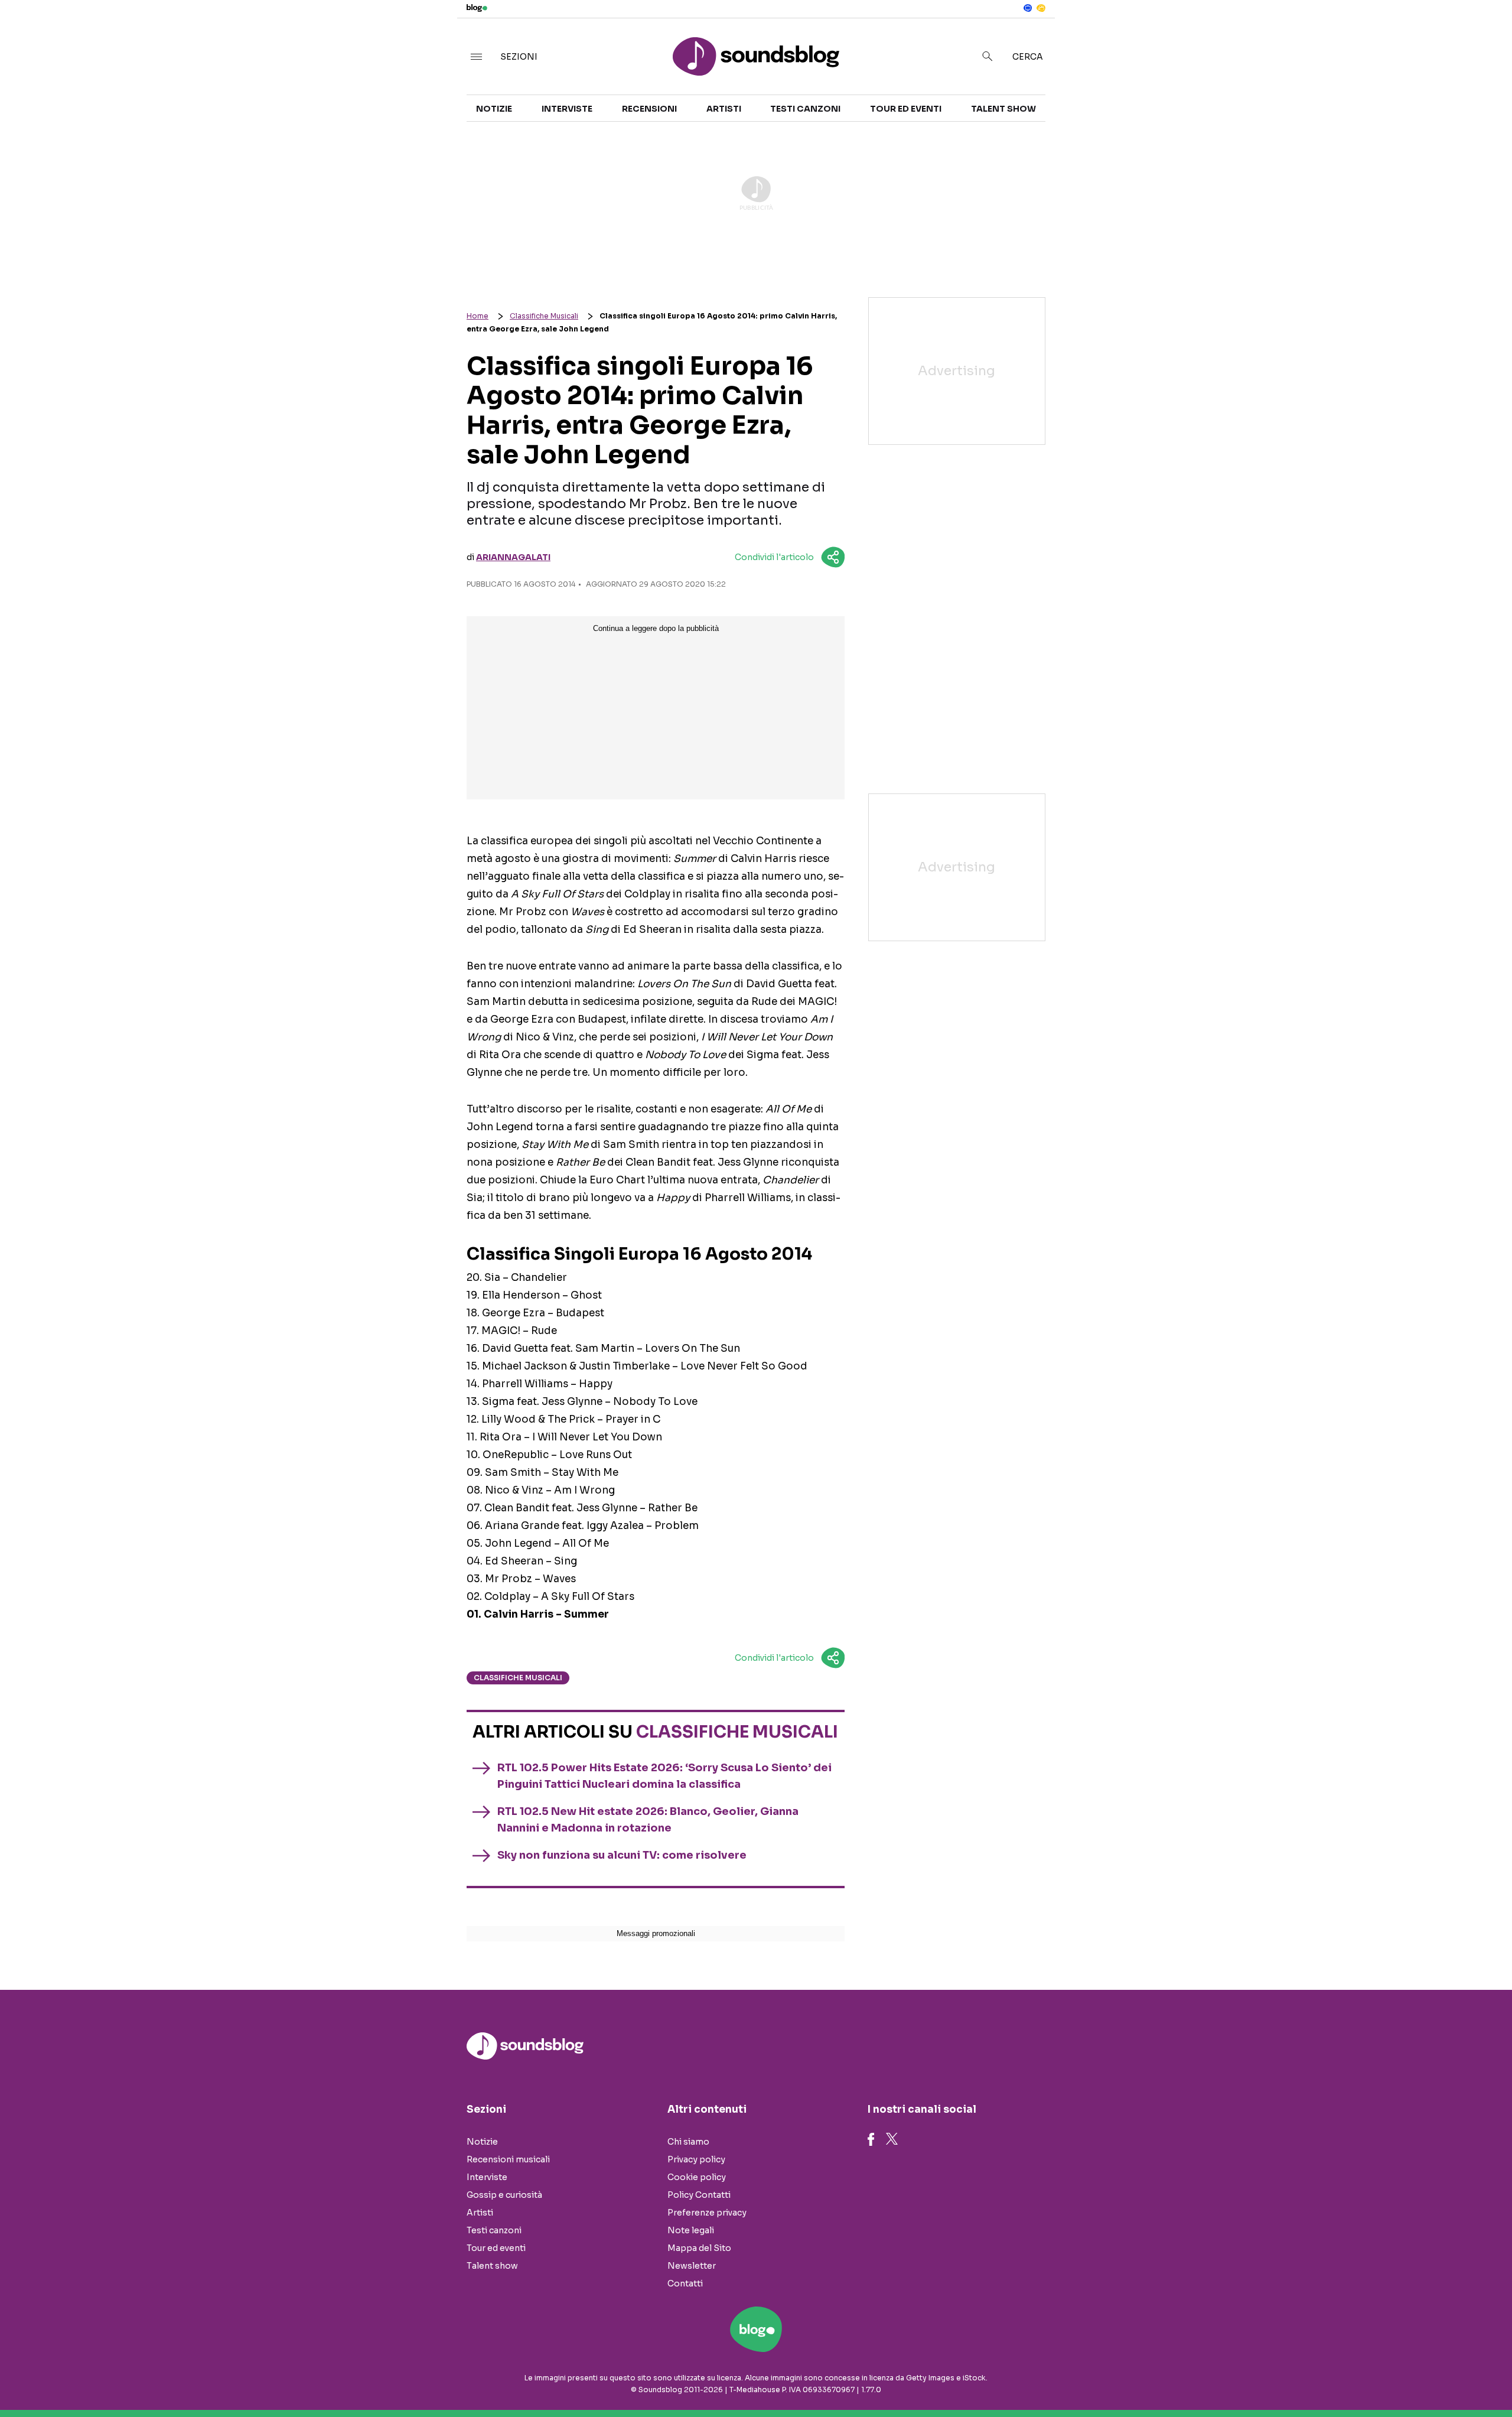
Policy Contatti (699, 2195)
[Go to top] (1313, 2378)
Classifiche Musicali (544, 316)
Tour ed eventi (906, 109)
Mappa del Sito (699, 2248)
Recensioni (649, 109)
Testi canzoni (805, 109)
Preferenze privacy (707, 2213)
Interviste (567, 109)
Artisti (724, 109)
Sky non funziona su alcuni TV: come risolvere (622, 1855)
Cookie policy (697, 2177)
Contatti (685, 2283)
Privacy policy (696, 2159)
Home (478, 316)
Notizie (494, 109)
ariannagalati (513, 557)
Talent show (1003, 109)
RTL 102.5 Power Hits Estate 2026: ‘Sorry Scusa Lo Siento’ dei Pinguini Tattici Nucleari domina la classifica (664, 1776)
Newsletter (692, 2266)
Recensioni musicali (508, 2159)
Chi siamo (688, 2142)
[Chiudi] (1484, 34)
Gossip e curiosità (504, 2195)
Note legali (691, 2230)
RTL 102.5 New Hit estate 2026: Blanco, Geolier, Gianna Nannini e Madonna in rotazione (648, 1820)
